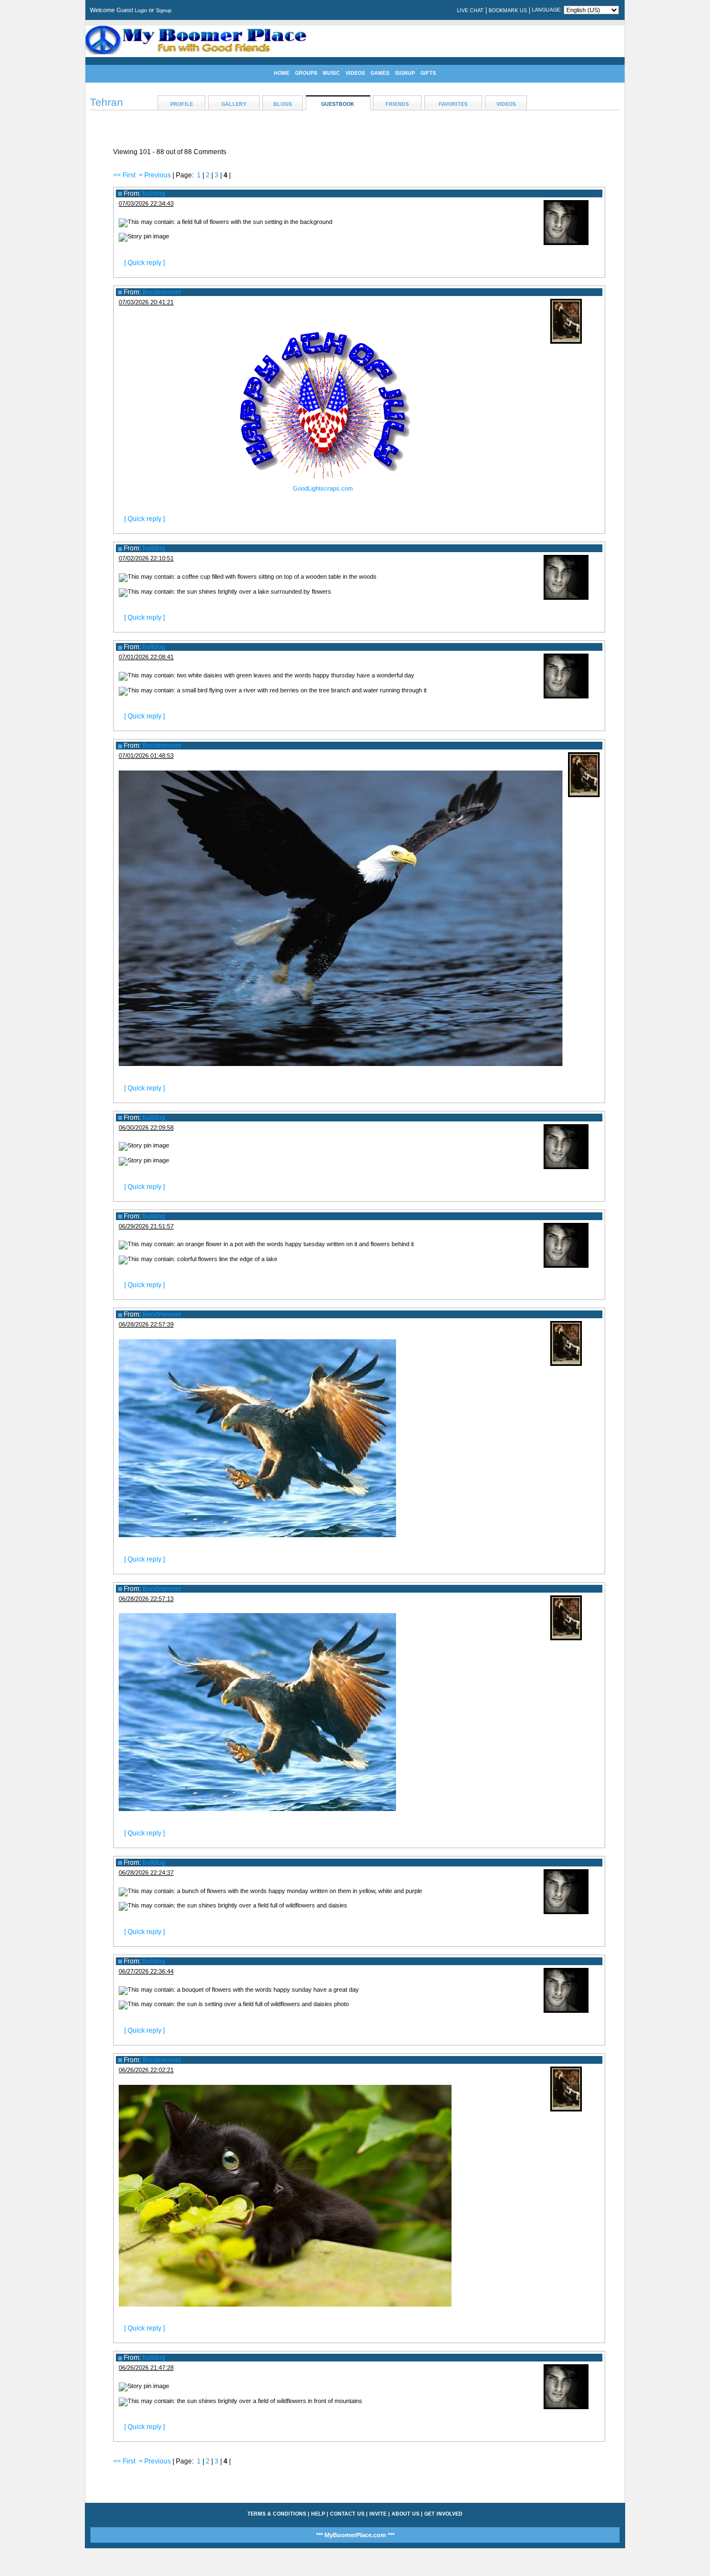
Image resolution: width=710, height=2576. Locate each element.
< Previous (155, 175)
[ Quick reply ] (144, 263)
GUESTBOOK (338, 104)
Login (141, 11)
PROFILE (182, 104)
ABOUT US (405, 2514)
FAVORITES (453, 104)
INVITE (378, 2514)
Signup (164, 11)
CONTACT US (347, 2514)
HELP (318, 2514)
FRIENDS (397, 104)
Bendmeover (162, 292)
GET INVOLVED (443, 2514)
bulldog (154, 193)
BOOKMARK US (508, 11)
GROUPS (306, 73)
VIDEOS (355, 73)
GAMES (380, 73)
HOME (282, 73)
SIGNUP (405, 73)
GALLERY (234, 104)
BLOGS (283, 104)
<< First (124, 175)
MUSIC (331, 73)
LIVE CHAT (470, 11)
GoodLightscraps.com (323, 488)
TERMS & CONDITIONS (277, 2514)
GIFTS (428, 73)
